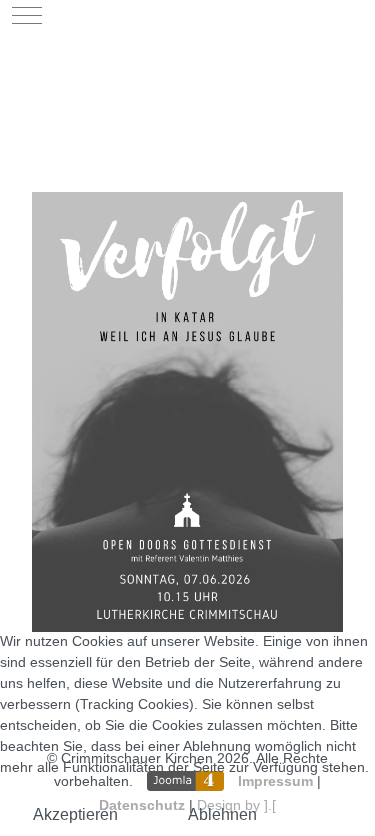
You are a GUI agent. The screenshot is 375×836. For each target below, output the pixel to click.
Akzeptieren (75, 814)
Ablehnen (222, 814)
